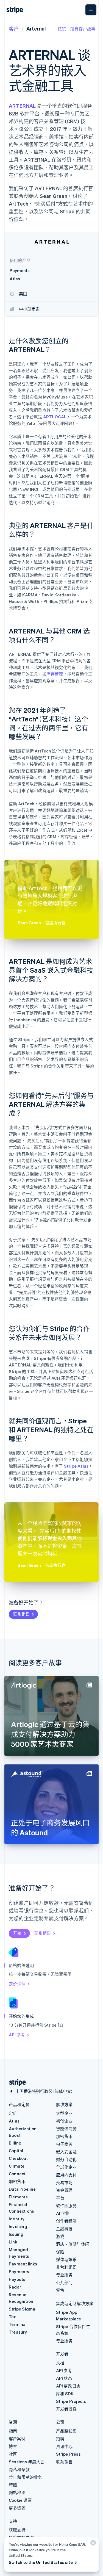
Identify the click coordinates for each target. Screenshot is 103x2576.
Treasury (18, 2332)
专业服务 (64, 2275)
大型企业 (64, 2113)
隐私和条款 (19, 2469)
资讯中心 (64, 2446)
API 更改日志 (68, 2386)
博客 (13, 2446)
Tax (12, 2317)
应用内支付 (66, 2175)
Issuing (16, 2234)
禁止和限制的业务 (26, 2477)
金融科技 (64, 2229)
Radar (15, 2287)
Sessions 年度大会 (27, 2462)
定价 (13, 2113)
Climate (17, 2166)
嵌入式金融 (66, 2152)
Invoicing (18, 2226)
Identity (17, 2219)
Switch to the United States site (41, 2562)
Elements (18, 2197)
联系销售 (21, 1614)
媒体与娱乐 (66, 2259)
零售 (60, 2290)
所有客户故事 (83, 29)
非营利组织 (66, 2267)
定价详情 (17, 1984)
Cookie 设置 (20, 2500)
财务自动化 (66, 2159)
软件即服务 (66, 2206)
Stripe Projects (71, 2401)
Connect (17, 2174)
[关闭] (92, 2544)
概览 (62, 29)
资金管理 (64, 2190)
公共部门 (64, 2282)
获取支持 (17, 2530)
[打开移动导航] (91, 10)
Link (13, 2242)
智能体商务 (66, 2129)
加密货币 (17, 2181)
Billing (15, 2143)
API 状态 (64, 2378)
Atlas (14, 2121)
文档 (60, 2363)
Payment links (23, 2264)
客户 (14, 28)
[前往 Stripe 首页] (15, 2083)
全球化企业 (66, 2167)
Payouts (17, 2279)
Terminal (18, 2324)
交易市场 (64, 2182)
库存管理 (55, 674)
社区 (13, 2454)
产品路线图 (66, 2431)
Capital (16, 2151)
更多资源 (17, 2508)
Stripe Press (68, 2454)
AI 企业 (63, 2213)
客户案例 (17, 2439)
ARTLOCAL (55, 417)
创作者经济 (66, 2221)
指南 (13, 2431)
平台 (60, 2198)
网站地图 (17, 2492)
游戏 (60, 2236)
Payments (19, 2271)
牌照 (13, 2485)
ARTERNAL (22, 106)
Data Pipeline (22, 2189)
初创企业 (64, 2121)
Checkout (18, 2158)
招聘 (60, 2439)
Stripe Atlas (76, 1466)
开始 (17, 1933)
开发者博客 (66, 2409)
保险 (60, 2252)
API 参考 (17, 2035)
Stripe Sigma (22, 2309)
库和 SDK (65, 2394)
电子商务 (64, 2144)
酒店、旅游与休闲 (73, 2244)
